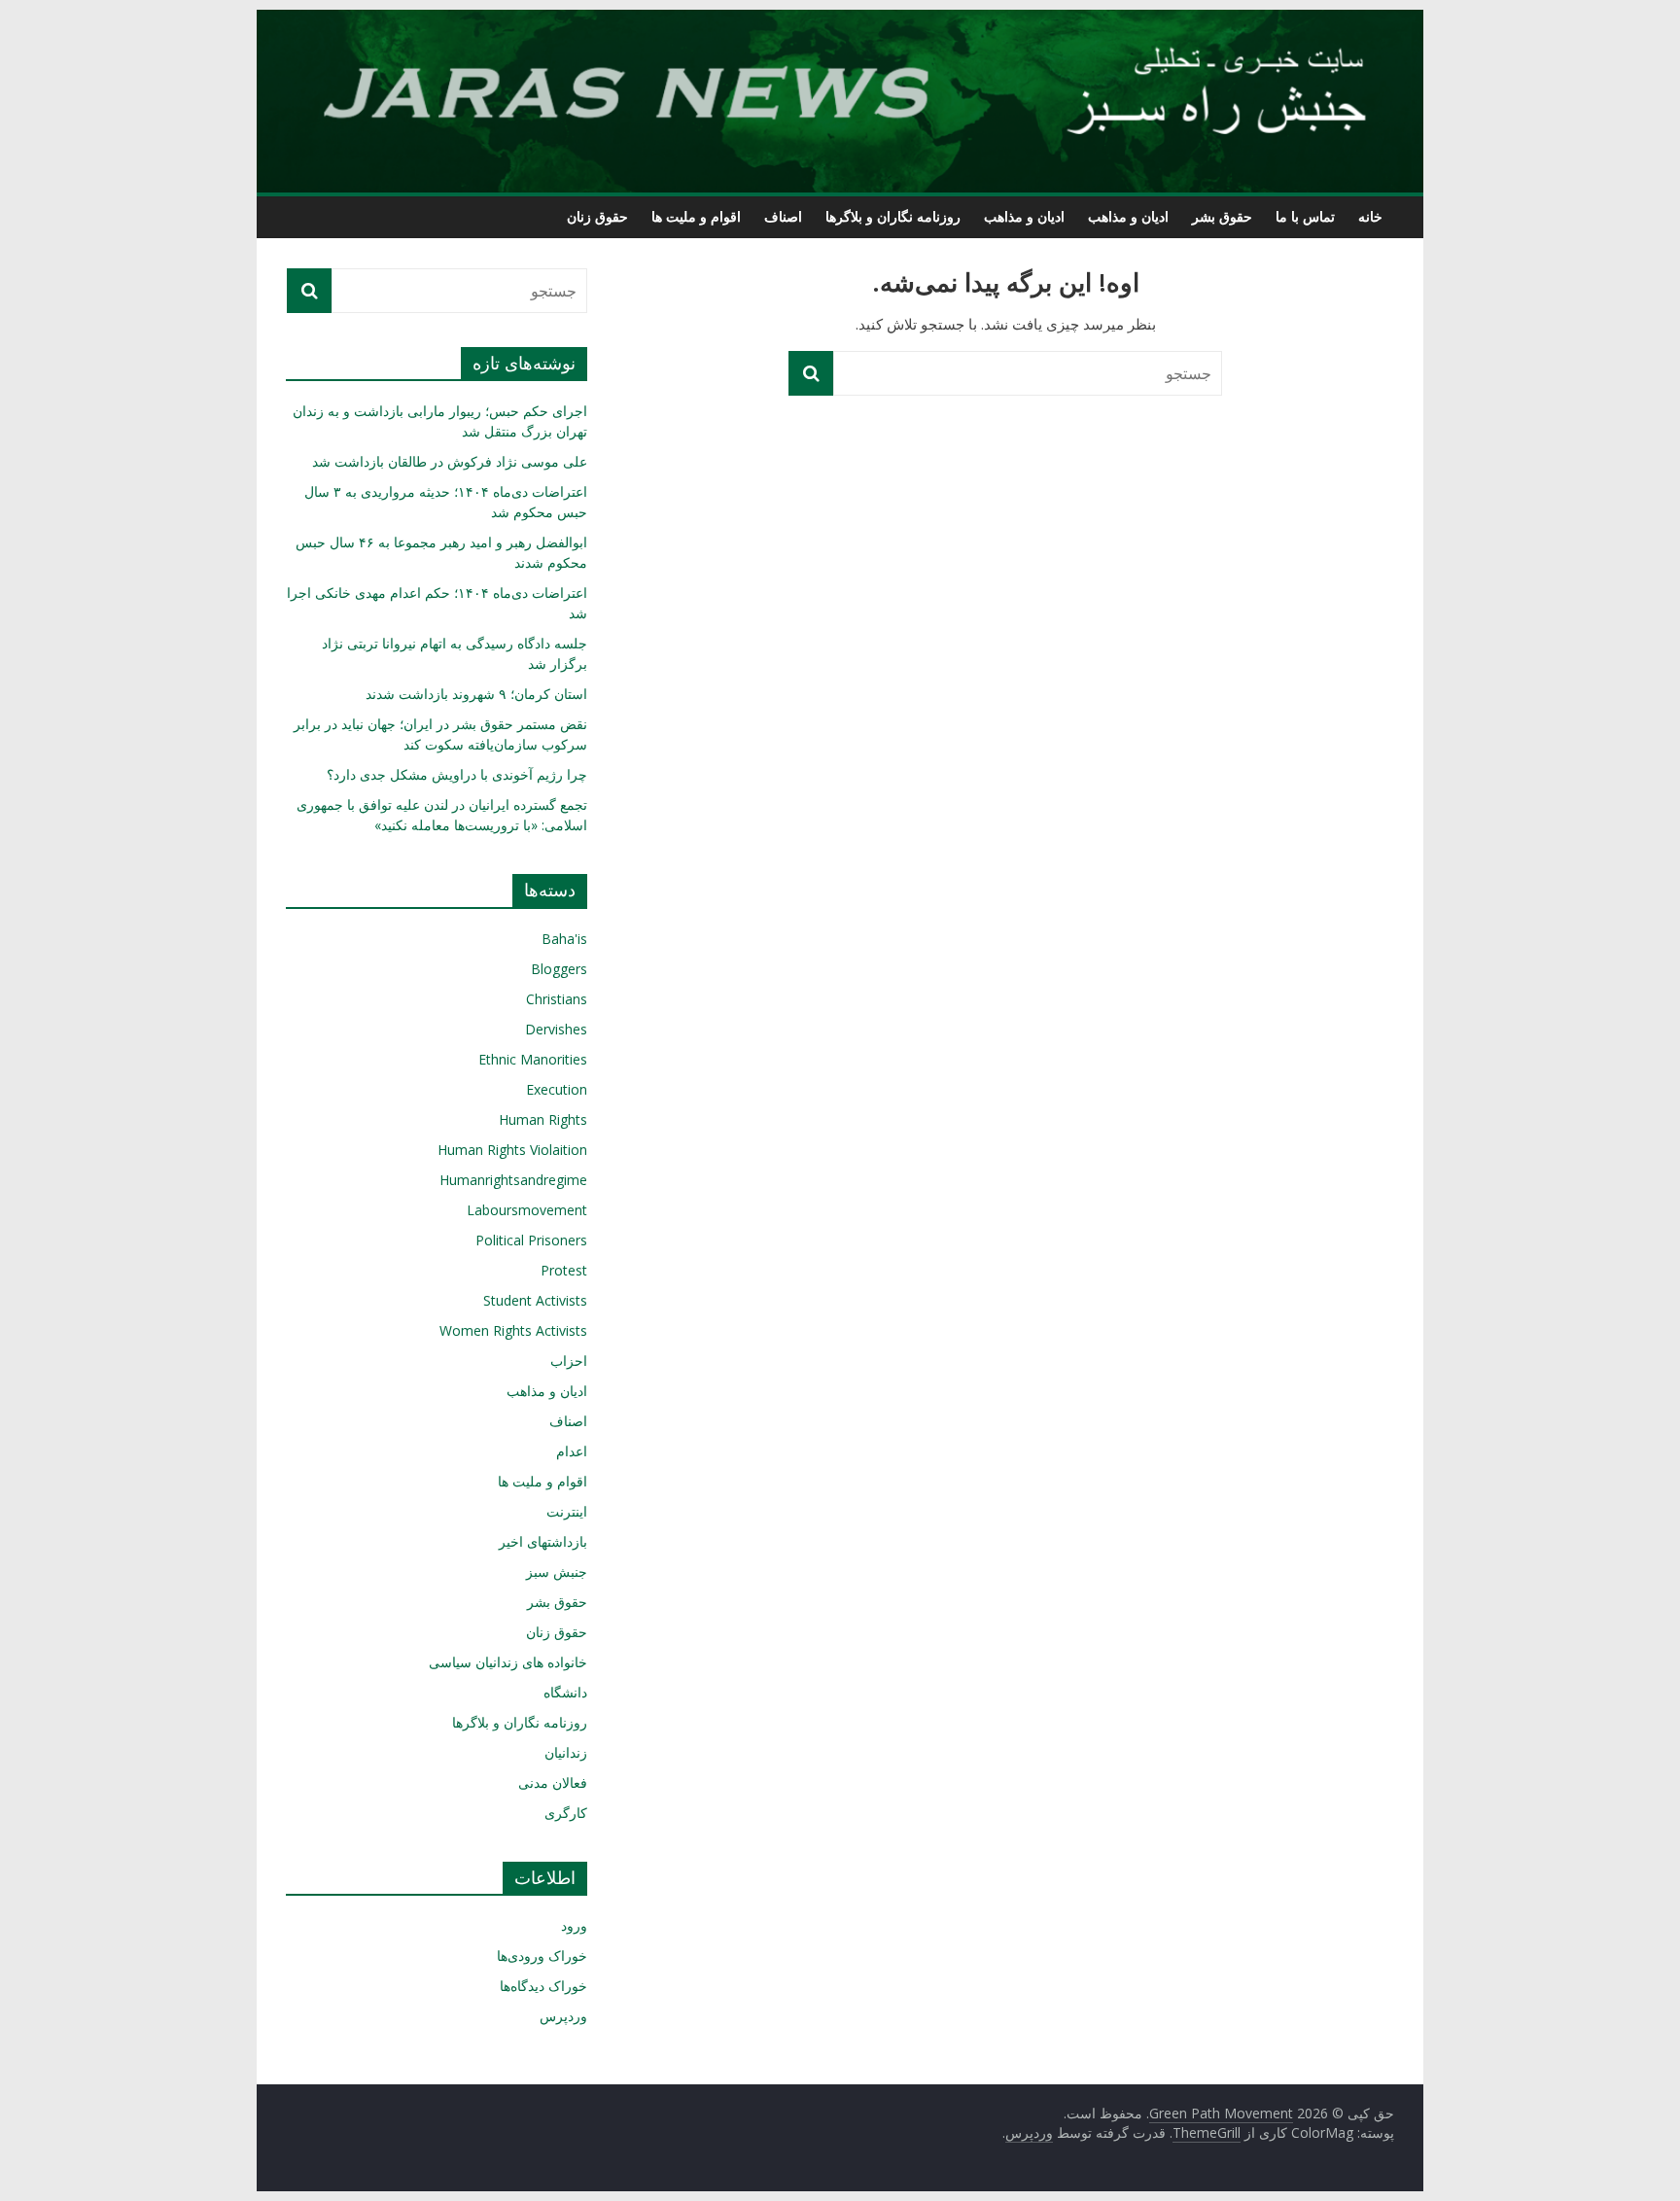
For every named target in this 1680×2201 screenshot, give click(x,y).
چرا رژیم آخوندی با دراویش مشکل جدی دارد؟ (457, 774)
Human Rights (543, 1119)
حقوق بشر (1222, 216)
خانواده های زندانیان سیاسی (508, 1662)
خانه (1370, 216)
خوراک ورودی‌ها (542, 1956)
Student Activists (535, 1300)
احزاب (569, 1361)
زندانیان (566, 1752)
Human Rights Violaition (512, 1150)
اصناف (783, 216)
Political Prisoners (531, 1240)
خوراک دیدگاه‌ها (543, 1986)
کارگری (566, 1813)
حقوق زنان (597, 216)
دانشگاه (565, 1692)
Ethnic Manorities (533, 1059)
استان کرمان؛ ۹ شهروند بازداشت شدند (476, 694)
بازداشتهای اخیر (543, 1541)
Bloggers (559, 969)
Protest (564, 1270)
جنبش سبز (557, 1572)
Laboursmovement (527, 1210)
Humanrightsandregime (513, 1180)
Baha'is (564, 939)
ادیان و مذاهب (1128, 216)
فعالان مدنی (553, 1782)
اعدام (572, 1451)
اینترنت (567, 1511)
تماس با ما (1305, 216)
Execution (557, 1089)
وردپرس (563, 2016)
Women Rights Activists (513, 1330)
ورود (574, 1925)
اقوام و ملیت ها (696, 216)
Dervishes (556, 1029)
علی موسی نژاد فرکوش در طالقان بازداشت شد (450, 461)
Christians (557, 999)
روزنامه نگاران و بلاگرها (893, 216)
